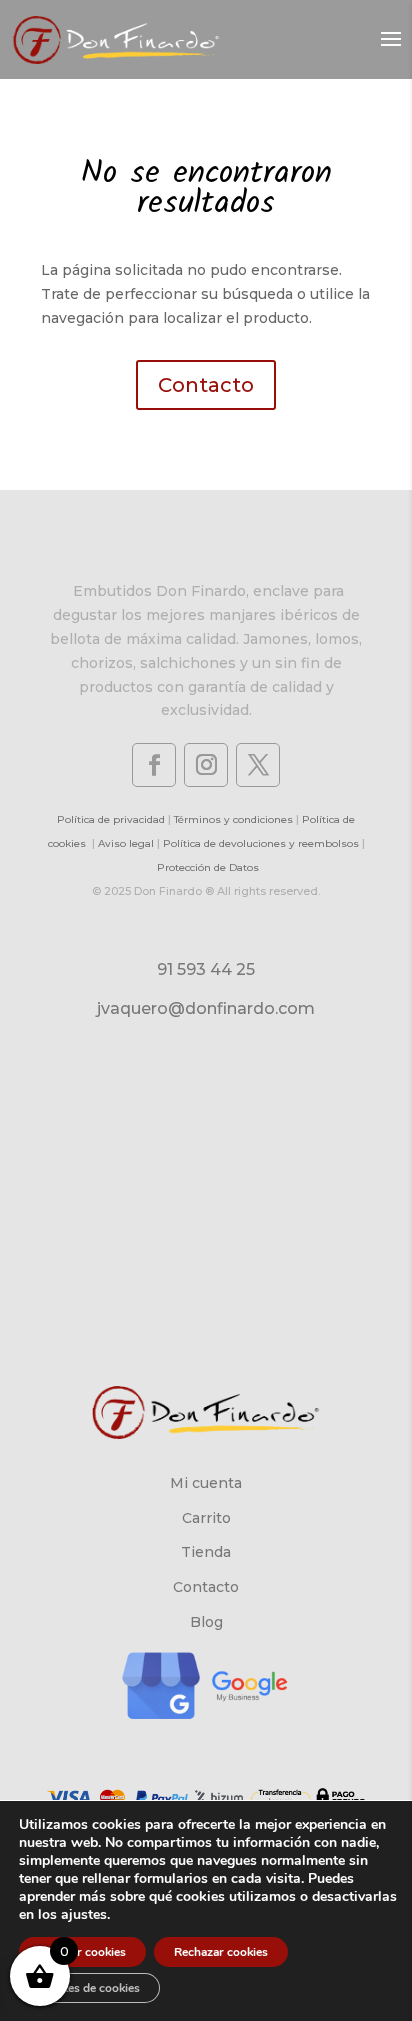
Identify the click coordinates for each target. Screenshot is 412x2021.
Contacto (206, 385)
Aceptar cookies (82, 1952)
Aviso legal (126, 843)
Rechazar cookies (221, 1952)
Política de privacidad (111, 819)
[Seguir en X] (258, 765)
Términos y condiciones (233, 819)
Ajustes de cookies (89, 1988)
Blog (206, 1622)
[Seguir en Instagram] (206, 765)
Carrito (206, 1518)
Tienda (206, 1552)
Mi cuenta (206, 1483)
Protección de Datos (208, 867)
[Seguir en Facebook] (154, 765)
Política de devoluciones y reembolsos (261, 843)
